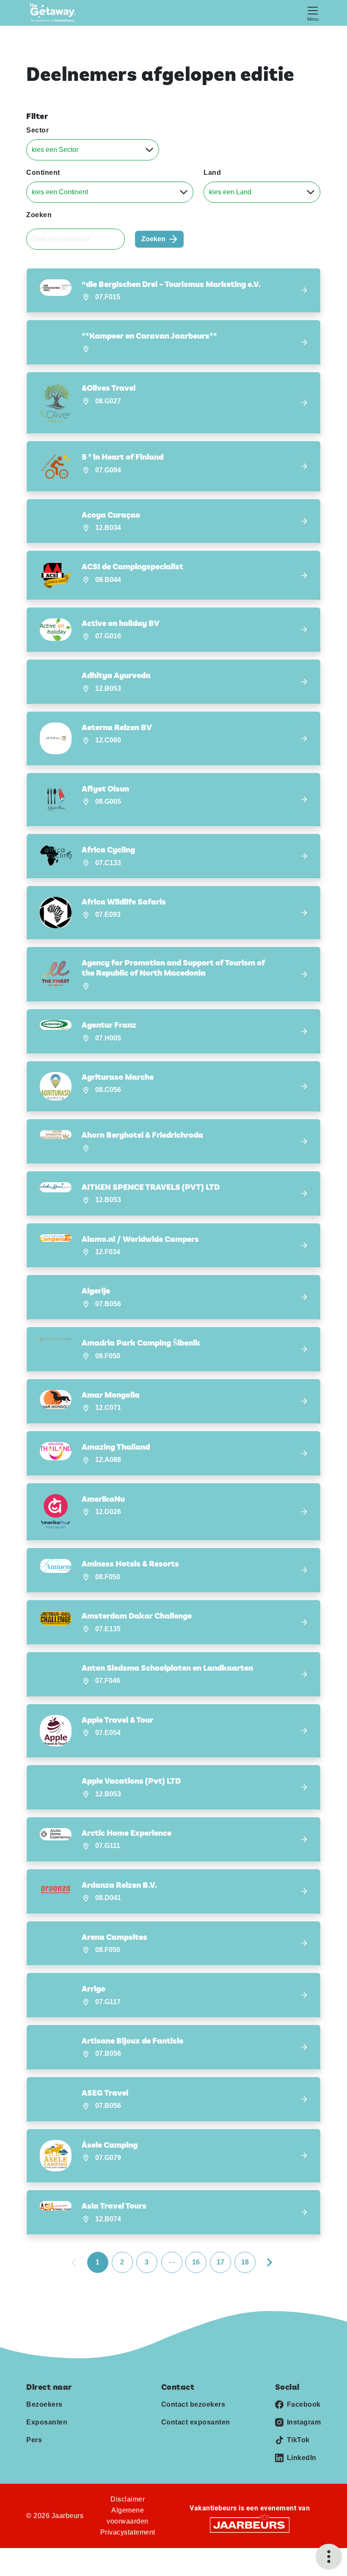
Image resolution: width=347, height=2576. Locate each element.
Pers (34, 2440)
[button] (173, 291)
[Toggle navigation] (313, 13)
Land (212, 172)
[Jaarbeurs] (250, 2524)
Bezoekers (44, 2404)
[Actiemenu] (329, 2557)
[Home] (55, 13)
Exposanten (47, 2422)
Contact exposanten (196, 2422)
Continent (43, 172)
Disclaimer (128, 2499)
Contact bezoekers (193, 2404)
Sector (37, 130)
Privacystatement (128, 2532)
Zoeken (39, 215)
